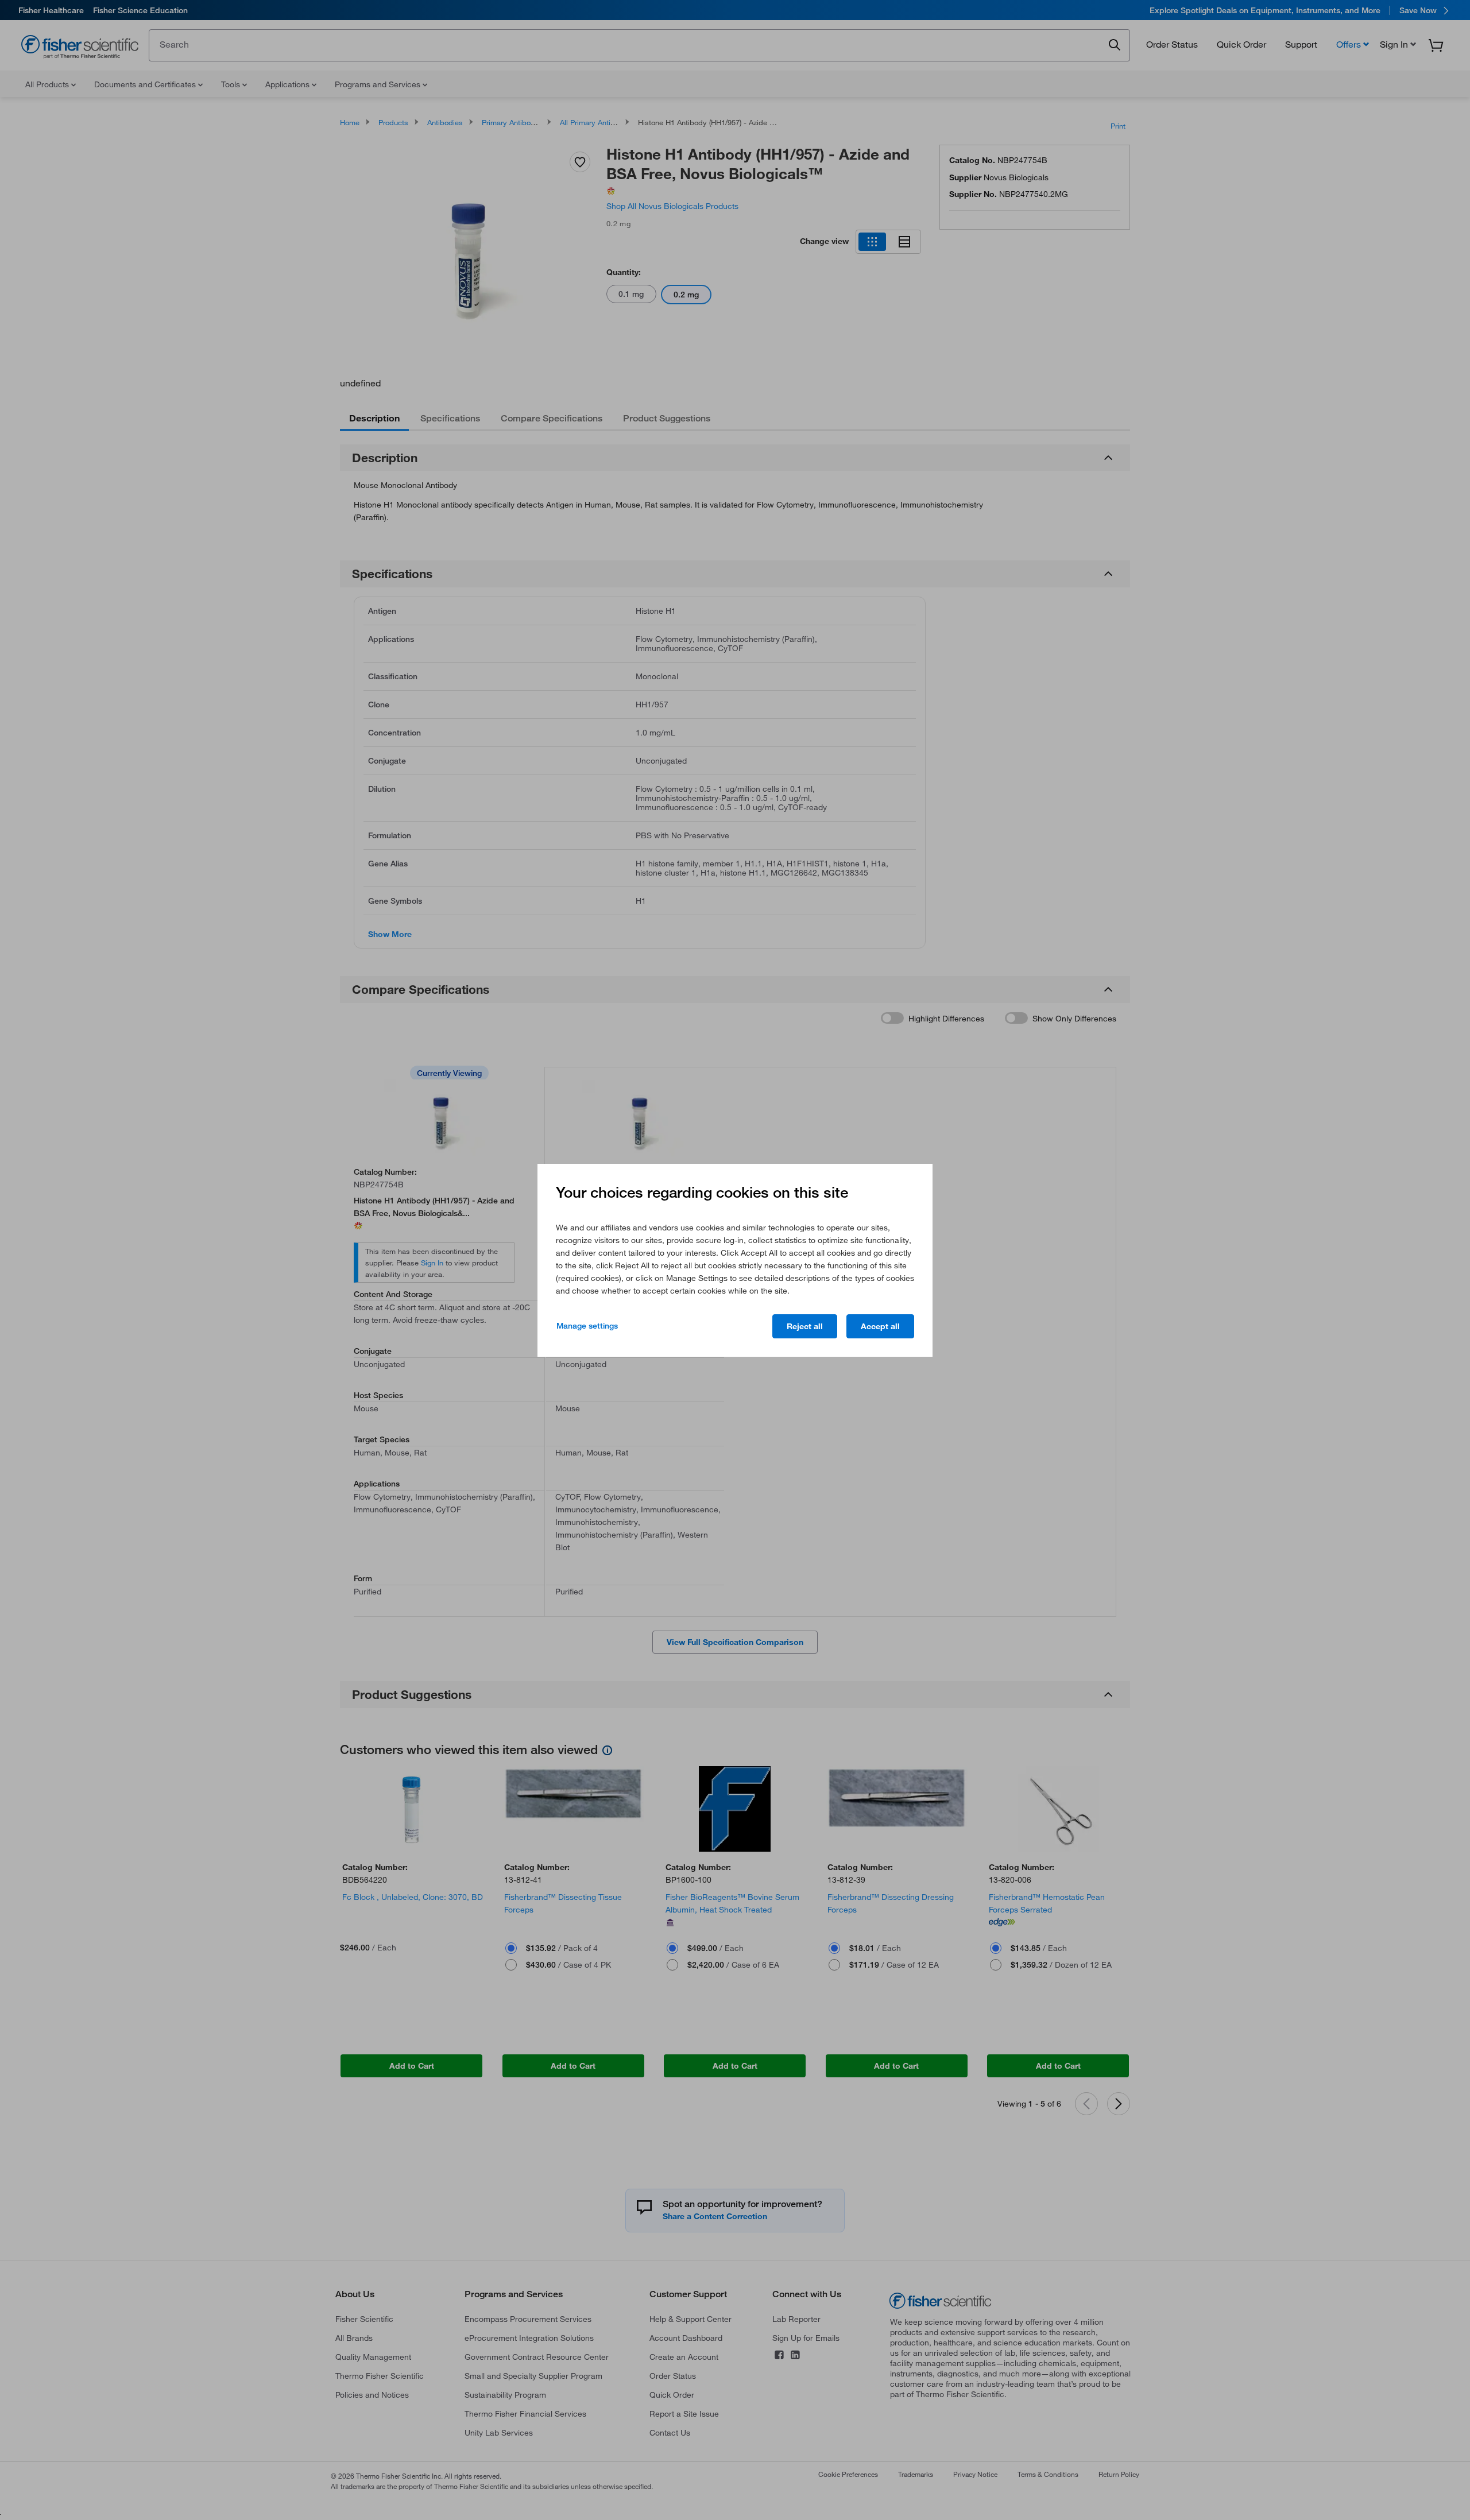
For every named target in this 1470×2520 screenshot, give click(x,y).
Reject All (805, 1326)
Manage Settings (587, 1326)
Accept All (880, 1326)
